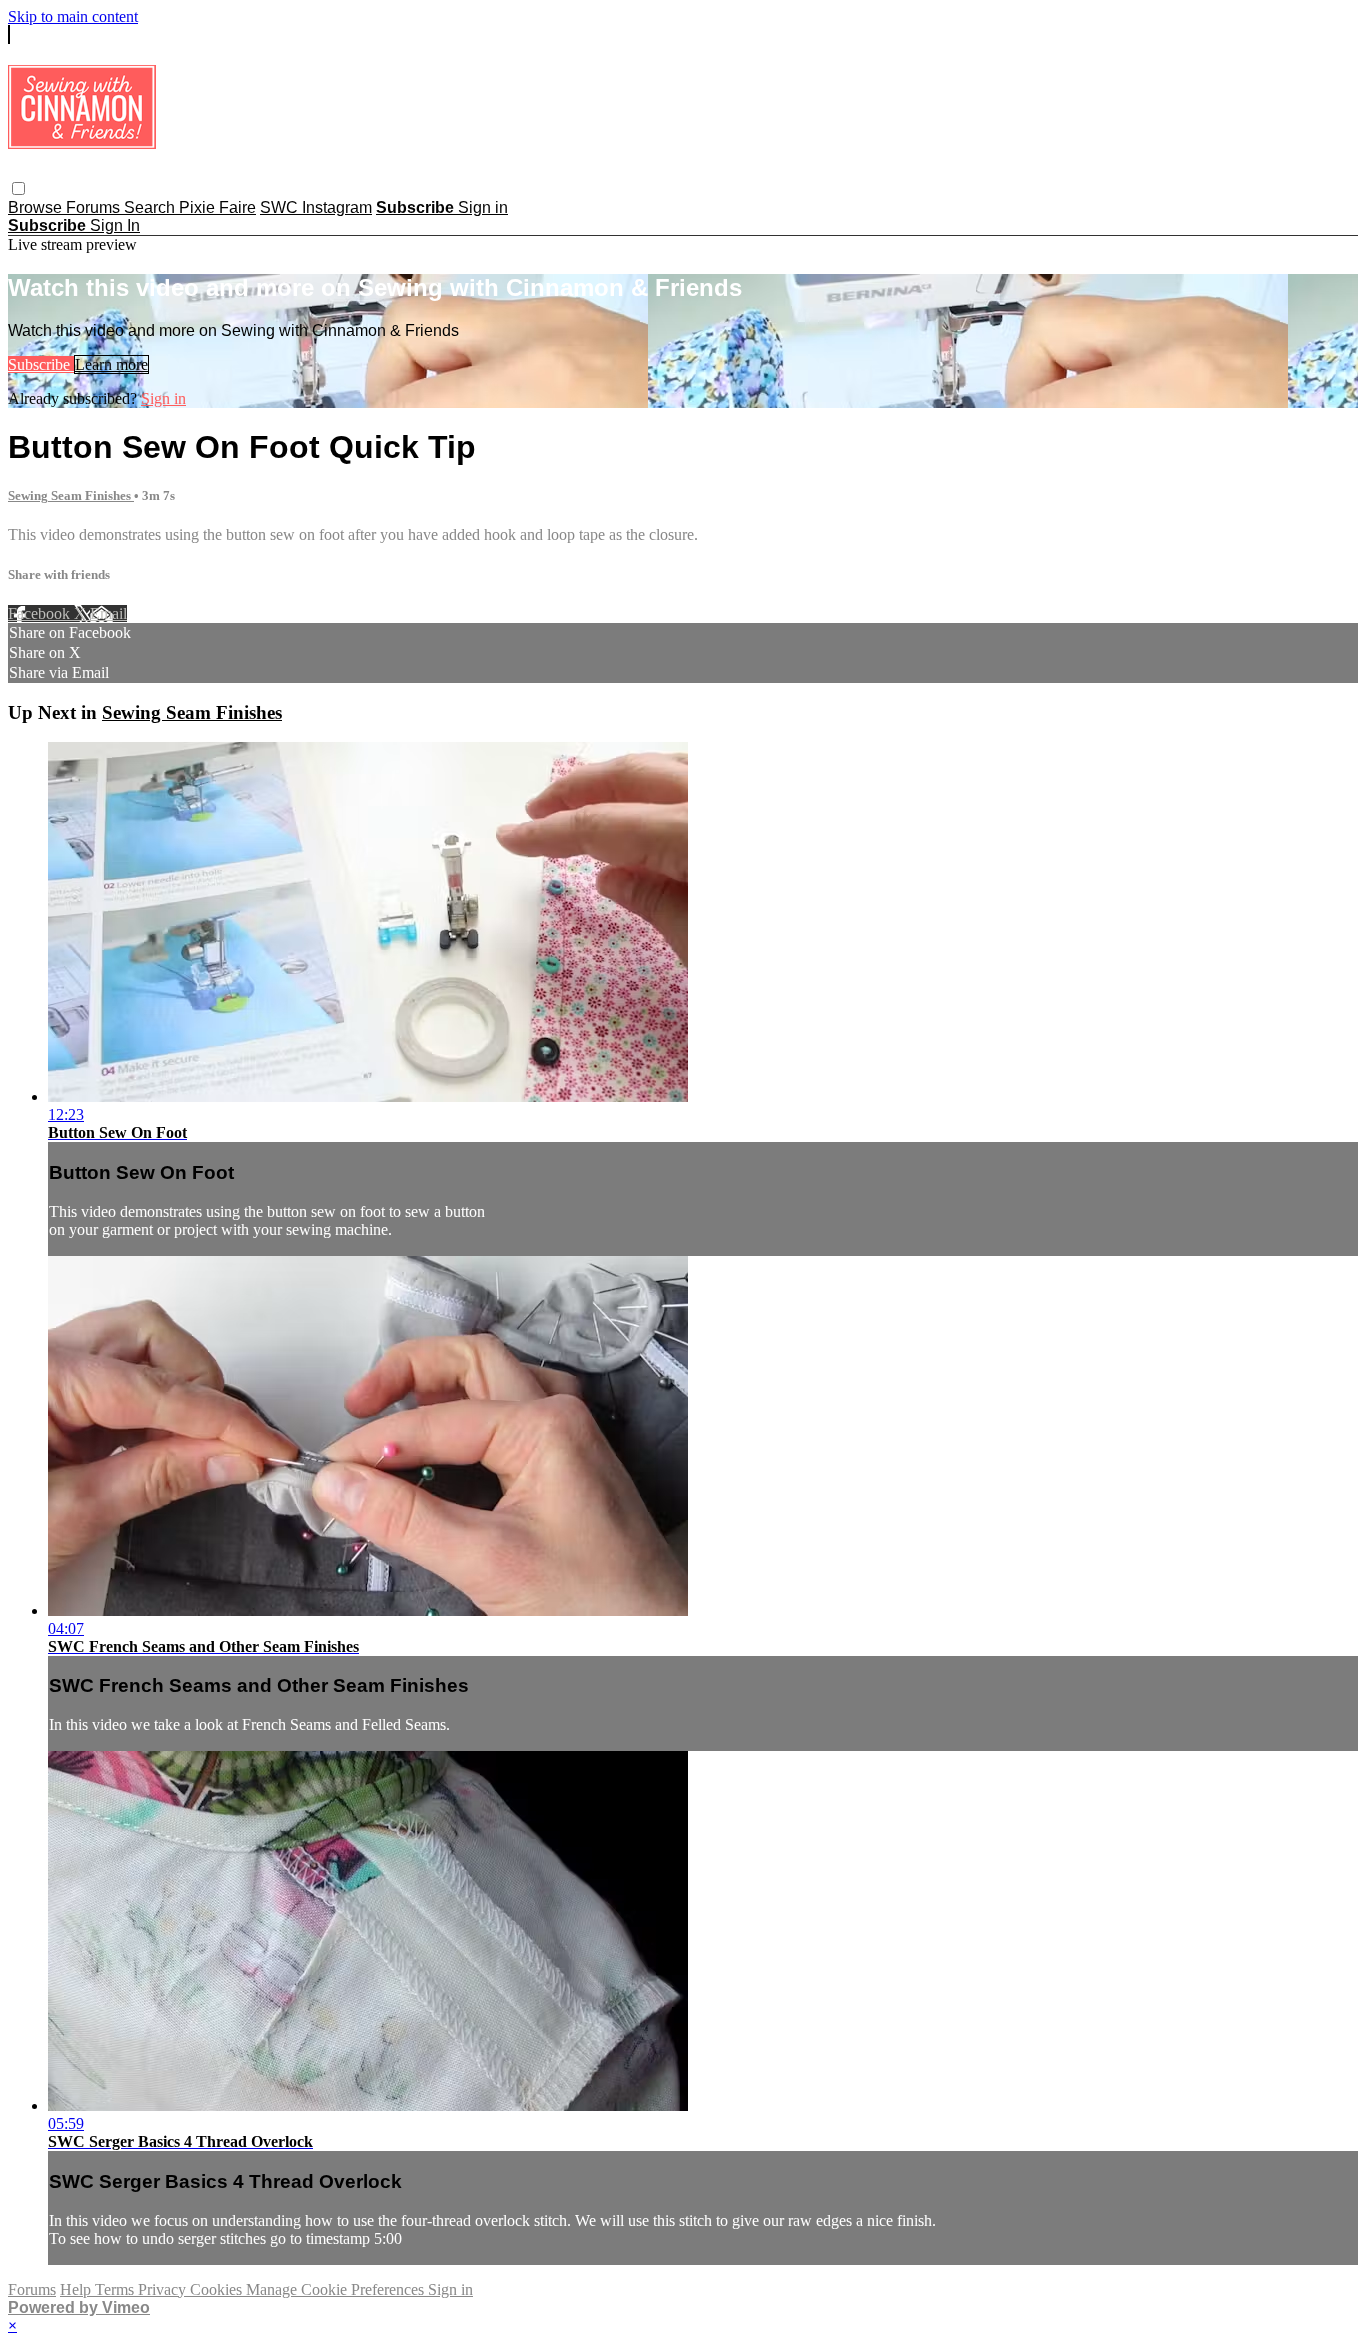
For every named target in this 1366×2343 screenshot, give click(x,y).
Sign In (115, 225)
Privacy (164, 2289)
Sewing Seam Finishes (71, 495)
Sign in (483, 207)
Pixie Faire (217, 207)
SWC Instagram (316, 207)
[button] (18, 188)
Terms (116, 2289)
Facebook (41, 613)
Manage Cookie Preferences (337, 2289)
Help (77, 2289)
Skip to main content (73, 16)
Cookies (218, 2289)
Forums (95, 207)
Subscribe (41, 364)
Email (108, 613)
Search (151, 207)
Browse (37, 207)
